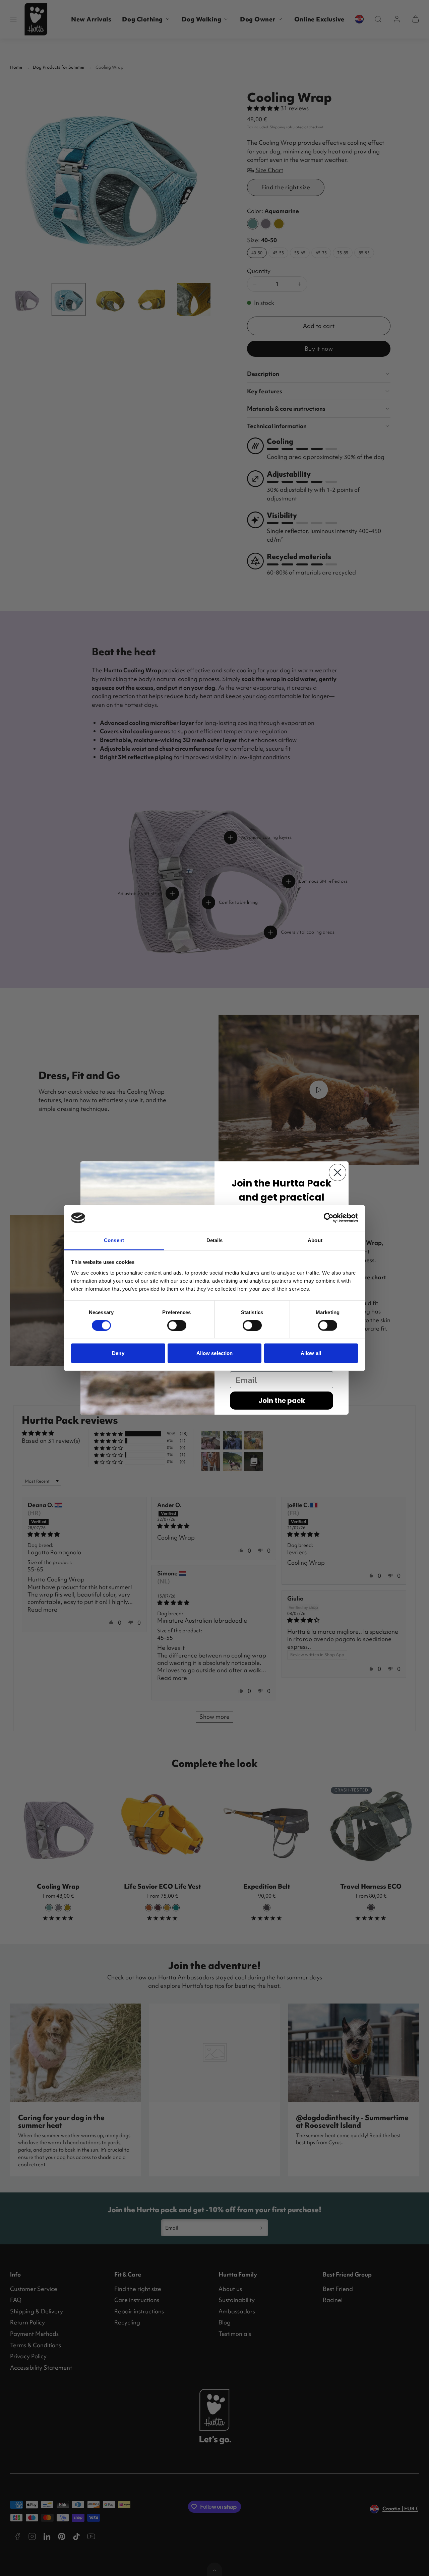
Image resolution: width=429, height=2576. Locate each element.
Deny (118, 1353)
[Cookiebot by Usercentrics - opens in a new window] (329, 1218)
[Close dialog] (338, 1172)
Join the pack (282, 1401)
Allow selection (215, 1353)
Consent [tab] (114, 1240)
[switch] (177, 1326)
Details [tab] (215, 1240)
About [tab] (315, 1240)
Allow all (311, 1353)
